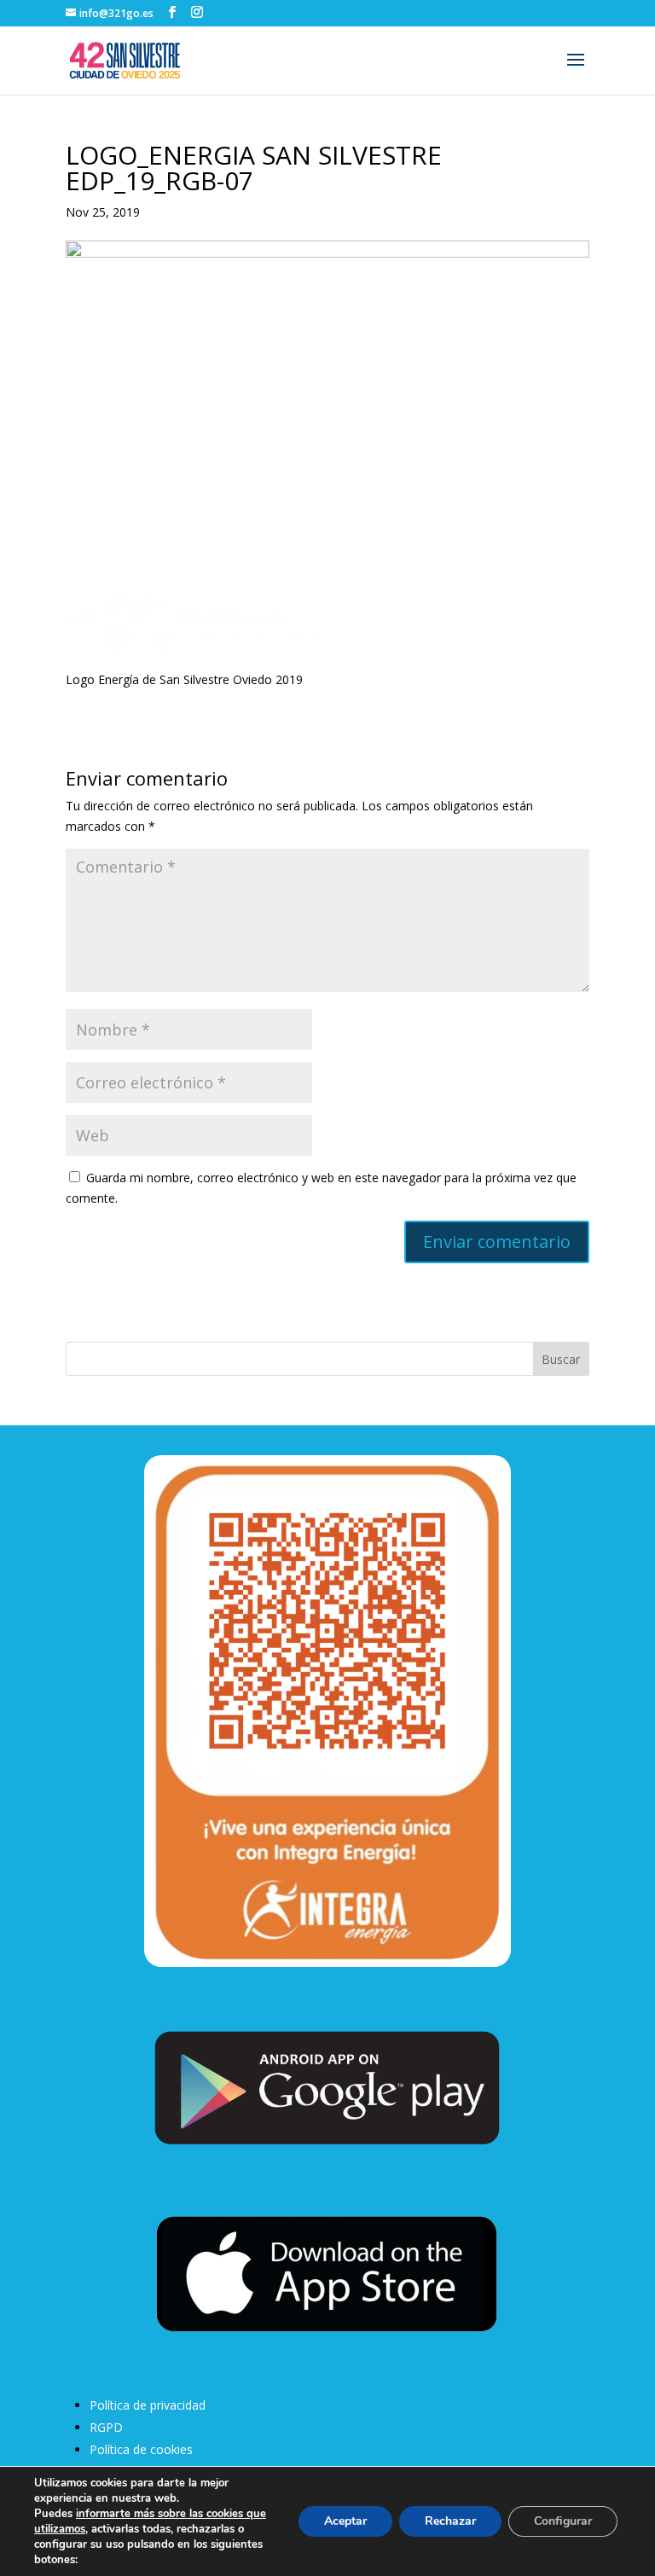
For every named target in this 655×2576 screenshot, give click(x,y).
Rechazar (450, 2521)
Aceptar (345, 2521)
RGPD (106, 2427)
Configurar (563, 2521)
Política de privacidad (148, 2405)
